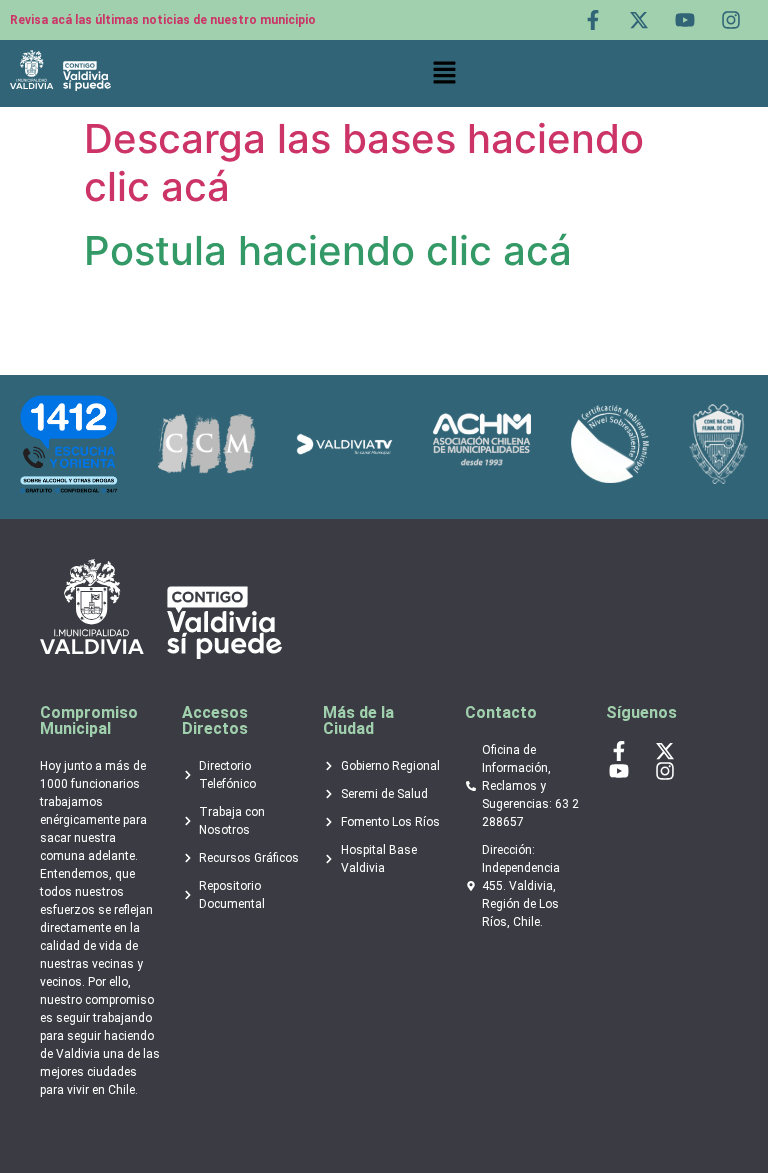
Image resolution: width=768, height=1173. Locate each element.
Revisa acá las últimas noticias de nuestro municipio (163, 20)
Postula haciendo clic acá (328, 250)
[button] (444, 74)
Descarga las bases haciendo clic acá (364, 162)
